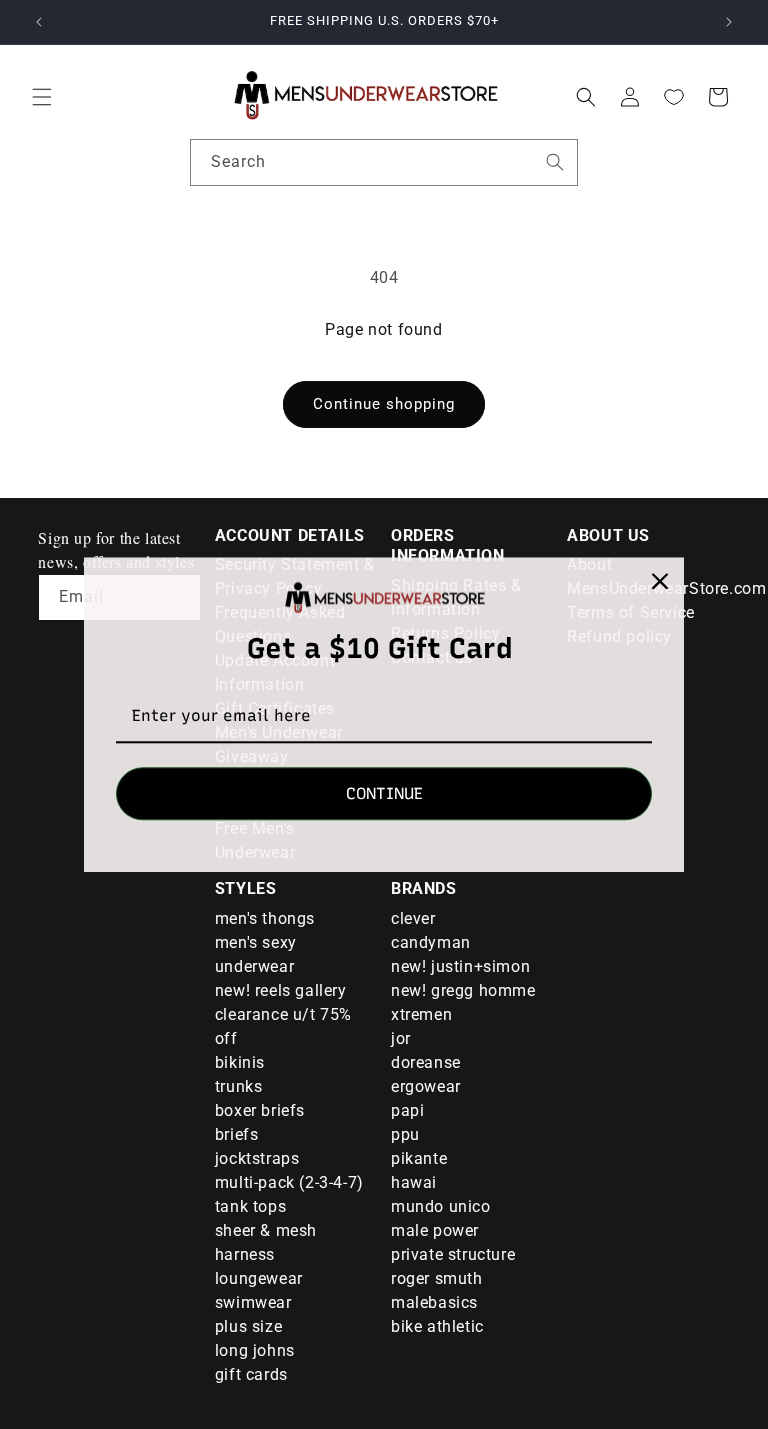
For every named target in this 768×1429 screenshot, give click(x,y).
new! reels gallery (281, 990)
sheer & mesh (266, 1230)
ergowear (426, 1086)
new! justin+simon (460, 966)
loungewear (259, 1278)
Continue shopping (384, 404)
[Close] (660, 581)
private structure (453, 1254)
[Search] (555, 162)
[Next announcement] (729, 22)
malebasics (434, 1302)
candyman (431, 942)
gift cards (251, 1374)
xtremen (421, 1014)
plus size (248, 1326)
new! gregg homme (463, 990)
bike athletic (437, 1326)
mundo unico (441, 1206)
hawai (414, 1182)
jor (401, 1038)
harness (245, 1254)
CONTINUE (384, 793)
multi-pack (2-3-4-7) (289, 1182)
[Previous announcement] (39, 22)
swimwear (253, 1302)
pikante (419, 1158)
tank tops (250, 1206)
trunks (239, 1086)
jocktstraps (257, 1158)
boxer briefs (260, 1110)
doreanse (426, 1062)
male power (435, 1230)
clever (413, 918)
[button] (42, 97)
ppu (405, 1134)
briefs (237, 1134)
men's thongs (265, 918)
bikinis (240, 1062)
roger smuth (437, 1278)
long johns (255, 1350)
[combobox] (383, 162)
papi (407, 1110)
